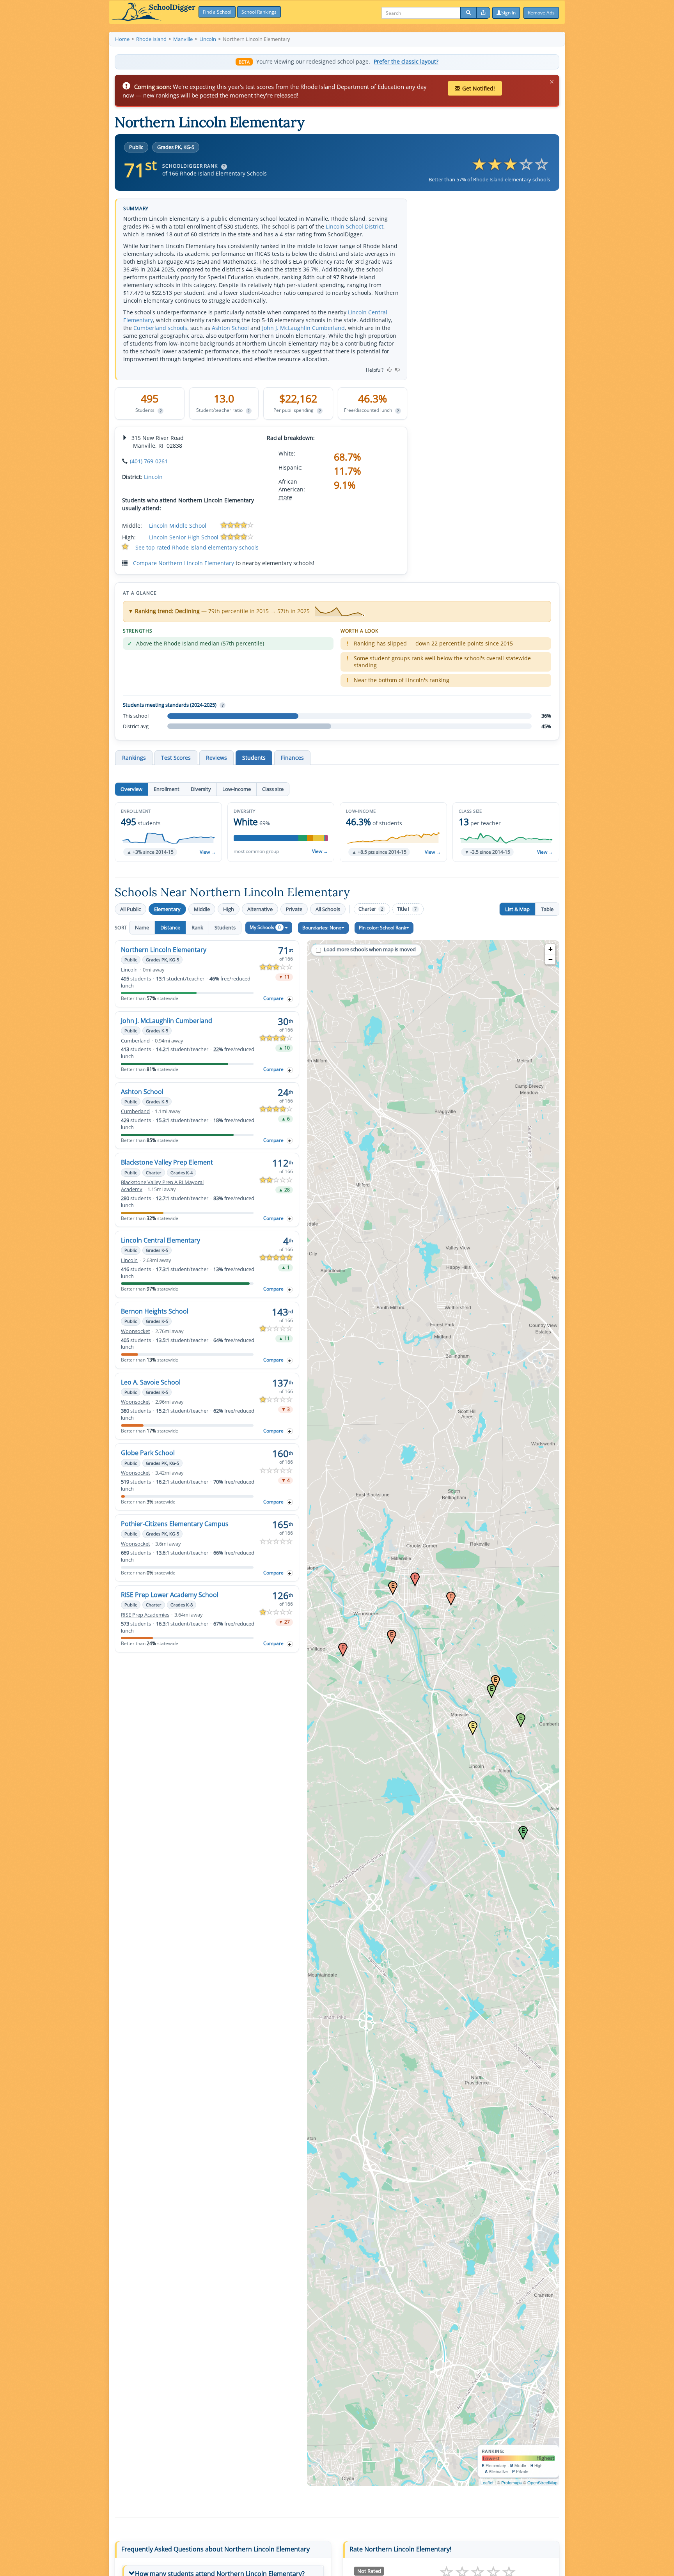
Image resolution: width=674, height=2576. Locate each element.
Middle (202, 909)
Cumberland (135, 1041)
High (229, 909)
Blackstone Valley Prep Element (167, 1162)
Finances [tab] (292, 758)
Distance (170, 927)
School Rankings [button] (259, 12)
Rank (197, 927)
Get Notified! (479, 88)
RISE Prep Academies (145, 1615)
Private (294, 909)
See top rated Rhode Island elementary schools (197, 547)
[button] (168, 832)
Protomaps (512, 2482)
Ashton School (230, 328)
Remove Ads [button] (541, 13)
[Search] (468, 13)
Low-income (237, 789)
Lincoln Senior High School (184, 537)
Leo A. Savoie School (151, 1382)
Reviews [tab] (216, 758)
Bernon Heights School (155, 1311)
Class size (273, 789)
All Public (130, 909)
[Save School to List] (290, 999)
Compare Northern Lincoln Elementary (184, 563)
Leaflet (487, 2482)
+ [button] (551, 949)
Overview (131, 789)
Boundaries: (322, 928)
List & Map (517, 909)
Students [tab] (254, 758)
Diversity (201, 789)
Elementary (167, 909)
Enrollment (167, 789)
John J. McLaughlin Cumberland (303, 328)
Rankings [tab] (134, 758)
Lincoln (153, 477)
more (285, 497)
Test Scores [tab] (176, 758)
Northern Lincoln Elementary (164, 950)
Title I (407, 909)
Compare (273, 998)
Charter (371, 909)
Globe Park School (148, 1453)
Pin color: (382, 928)
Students (225, 927)
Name (142, 927)
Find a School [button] (217, 12)
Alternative (260, 909)
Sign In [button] (508, 13)
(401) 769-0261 (149, 461)
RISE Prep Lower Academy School (170, 1595)
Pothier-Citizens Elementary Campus (175, 1524)
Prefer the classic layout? (406, 62)
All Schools (328, 909)
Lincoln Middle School (178, 526)
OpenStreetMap (542, 2482)
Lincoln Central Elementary (161, 1240)
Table (547, 909)
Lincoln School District (355, 226)
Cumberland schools (160, 328)
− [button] (551, 959)
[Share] (483, 13)
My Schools (265, 927)
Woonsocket (136, 1331)
